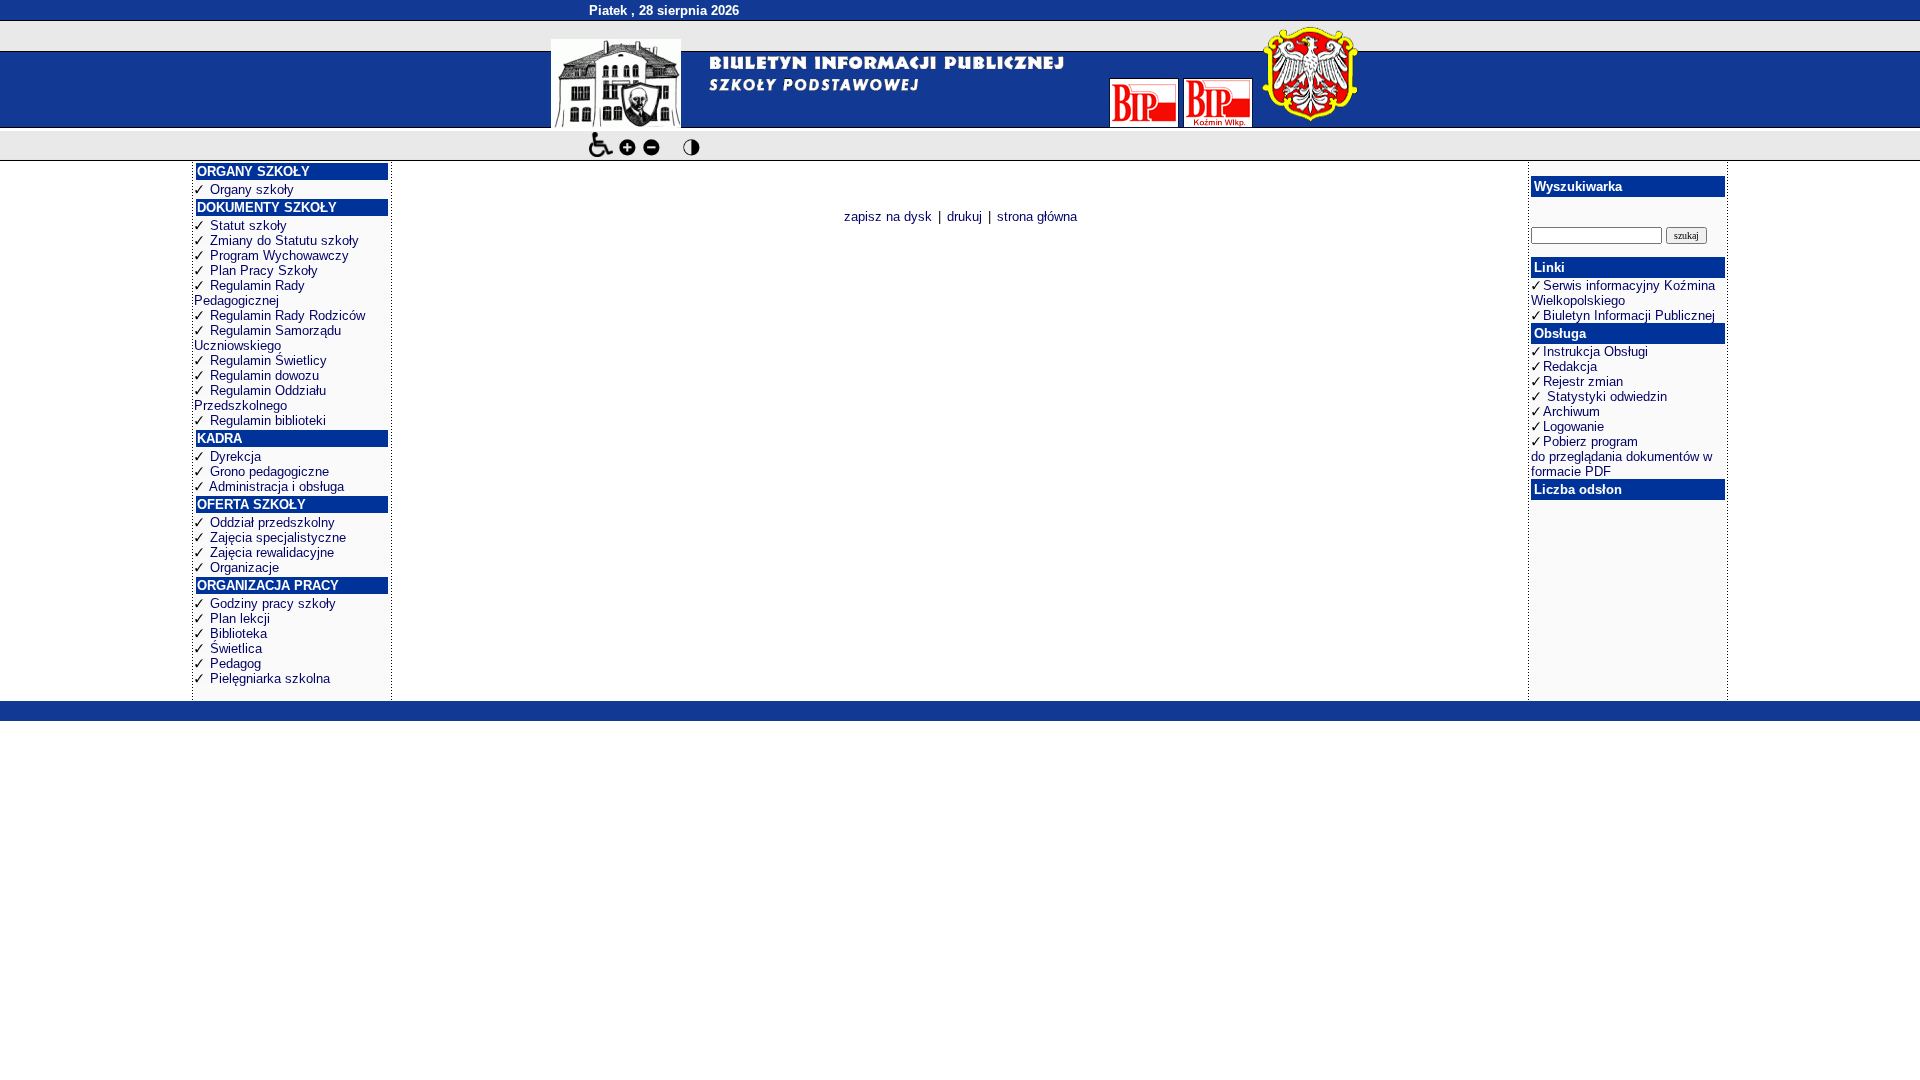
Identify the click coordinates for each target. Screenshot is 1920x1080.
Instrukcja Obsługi (1595, 351)
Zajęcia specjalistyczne (278, 537)
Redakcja (1570, 366)
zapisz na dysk (888, 216)
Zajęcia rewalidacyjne (272, 552)
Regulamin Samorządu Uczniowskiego (267, 338)
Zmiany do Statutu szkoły (284, 240)
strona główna (1037, 216)
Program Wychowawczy (279, 255)
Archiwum (1571, 411)
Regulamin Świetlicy (268, 360)
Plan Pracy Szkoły (264, 270)
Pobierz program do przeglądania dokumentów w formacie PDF (1621, 456)
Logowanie (1573, 426)
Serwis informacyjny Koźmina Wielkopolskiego (1623, 293)
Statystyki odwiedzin (1605, 396)
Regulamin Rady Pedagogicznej (249, 293)
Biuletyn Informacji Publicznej (1629, 315)
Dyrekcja (235, 456)
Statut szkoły (248, 225)
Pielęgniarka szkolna (270, 678)
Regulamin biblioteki (268, 420)
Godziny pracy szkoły (273, 603)
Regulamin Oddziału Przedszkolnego (260, 398)
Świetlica (236, 648)
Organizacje (244, 567)
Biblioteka (238, 633)
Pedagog (235, 663)
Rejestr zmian (1583, 381)
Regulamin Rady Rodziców (287, 315)
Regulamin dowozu (264, 375)
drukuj (964, 216)
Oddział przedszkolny (272, 522)
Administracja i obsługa (276, 486)
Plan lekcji (240, 618)
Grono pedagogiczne (269, 471)
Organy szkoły (252, 189)
